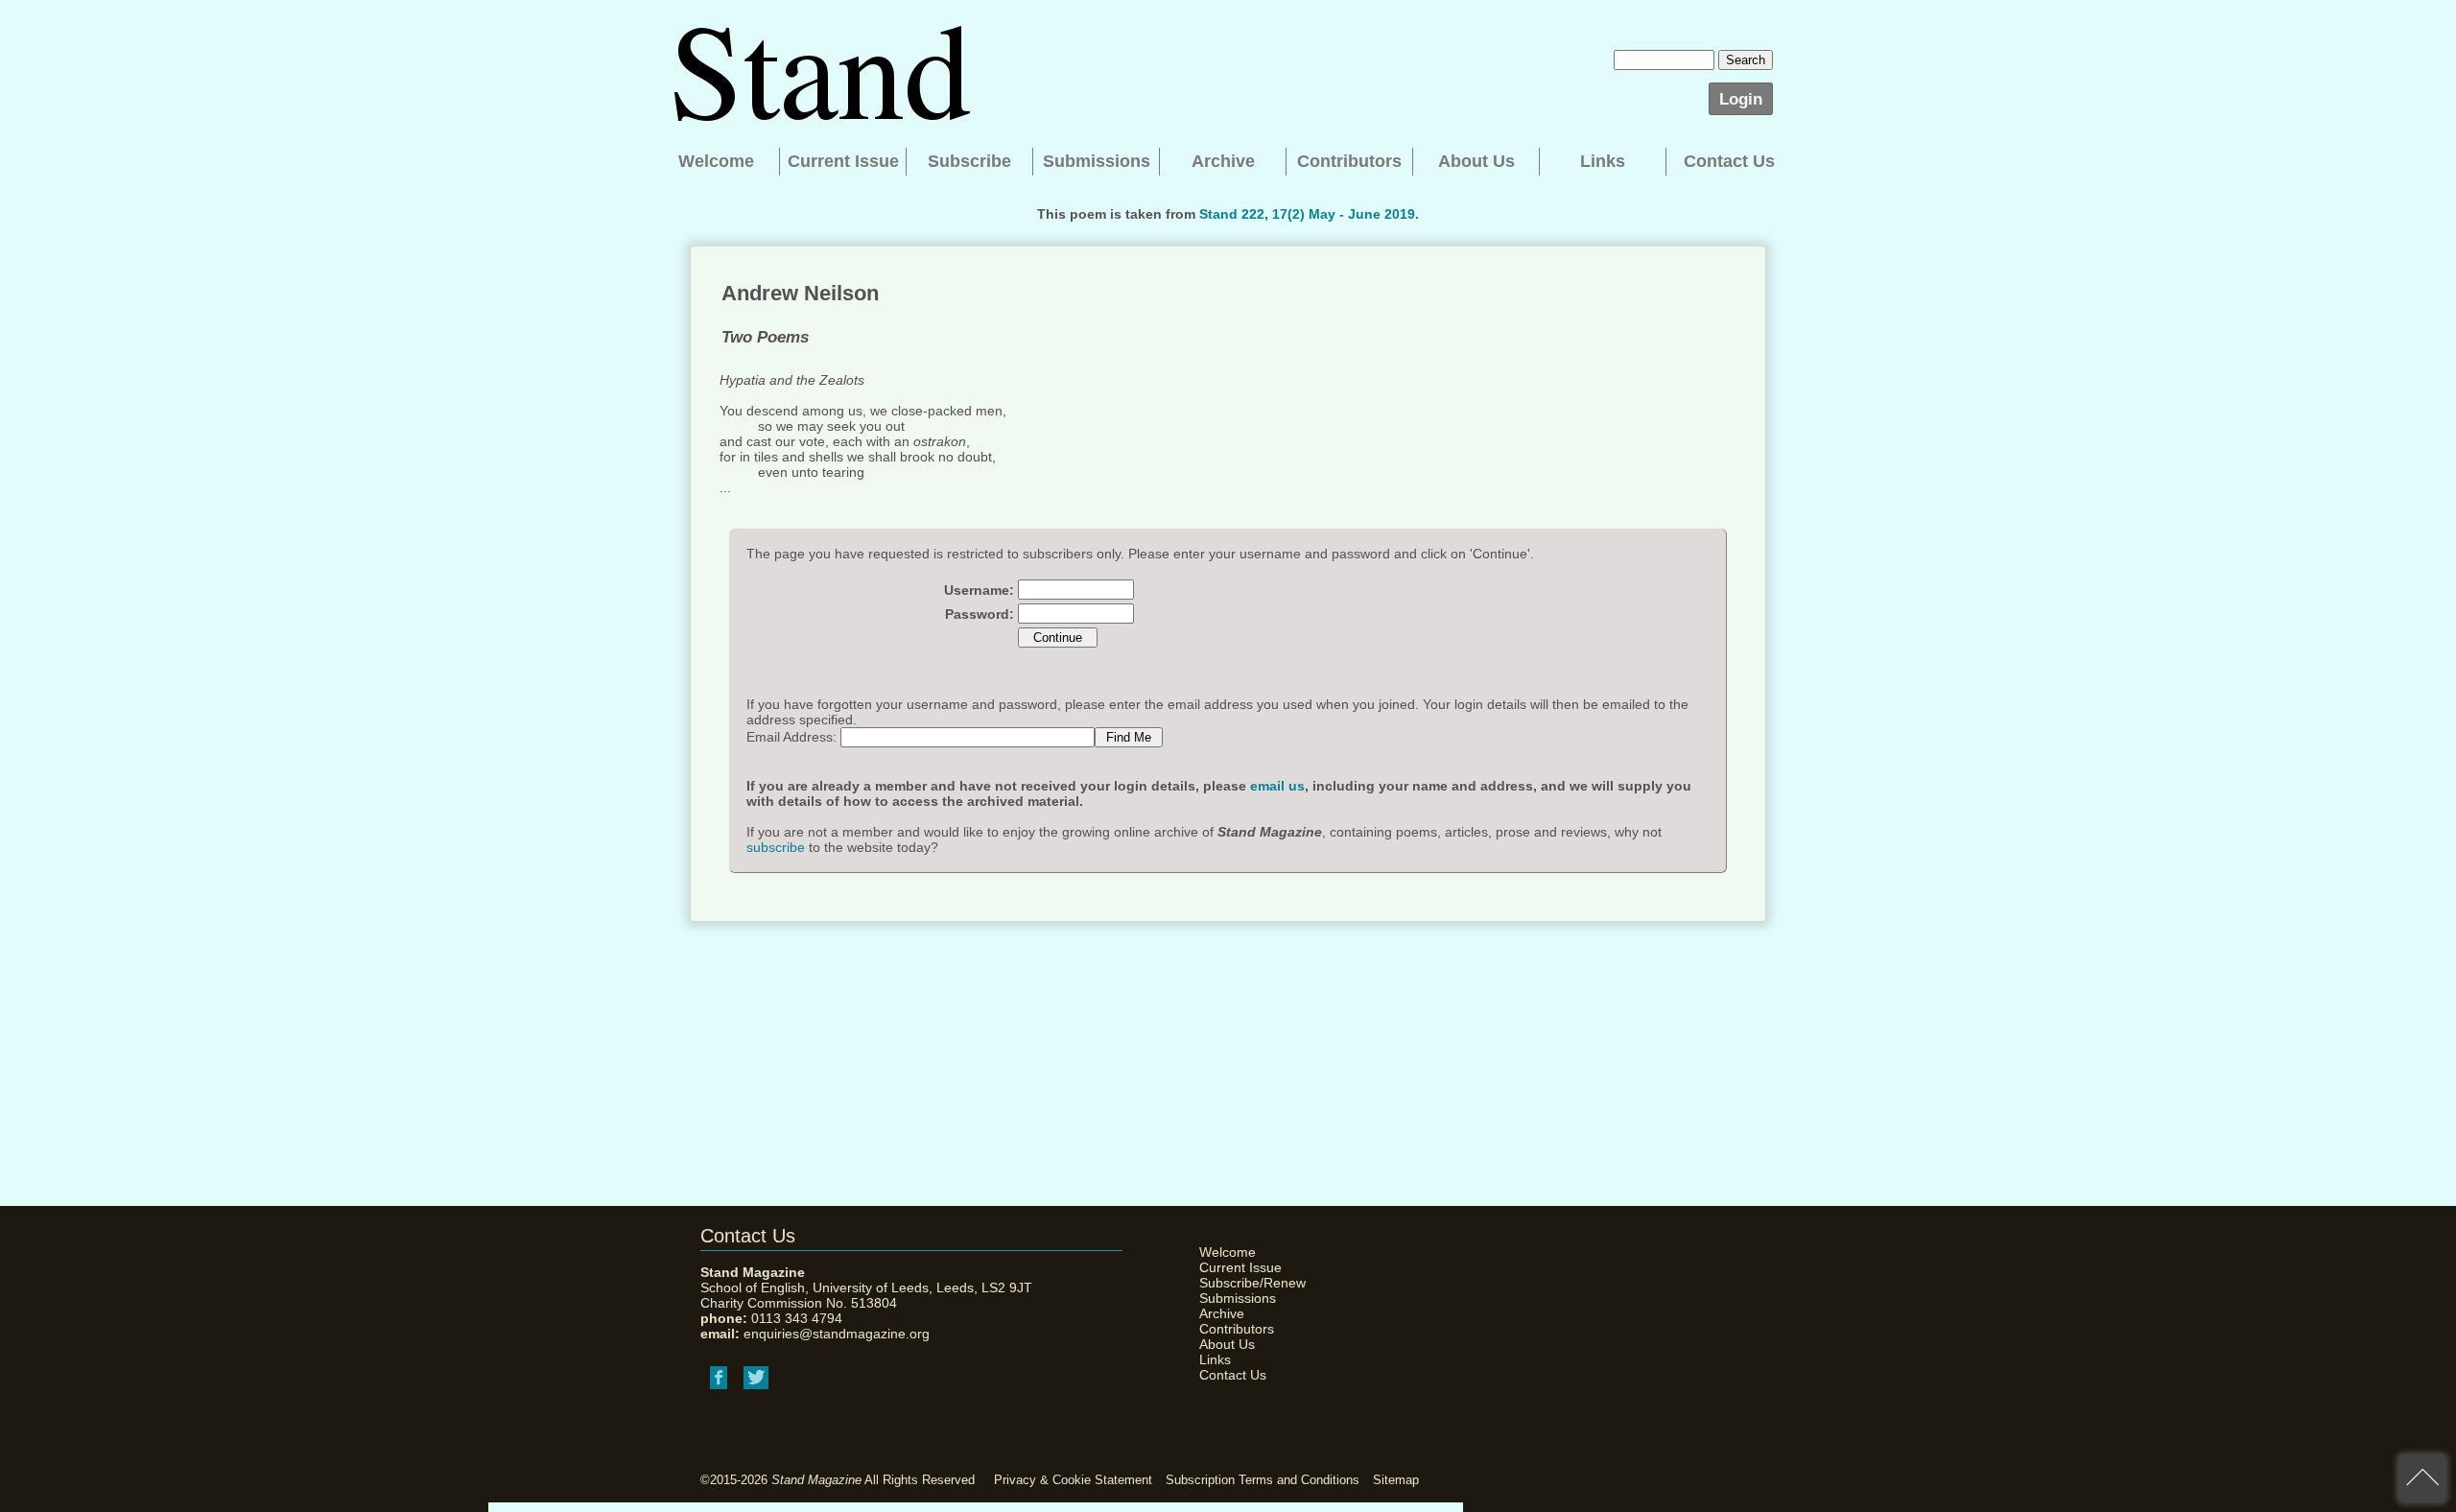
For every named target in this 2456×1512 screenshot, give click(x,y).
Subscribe (969, 161)
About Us (1476, 161)
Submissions (1097, 161)
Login (1741, 99)
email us (1277, 786)
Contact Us (1729, 161)
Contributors (1349, 161)
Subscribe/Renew (1247, 1283)
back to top (2422, 1478)
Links (1603, 161)
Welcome (716, 161)
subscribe (776, 847)
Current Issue (843, 161)
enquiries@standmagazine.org (837, 1334)
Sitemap (1396, 1480)
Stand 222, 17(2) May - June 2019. (1309, 214)
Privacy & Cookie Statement (1073, 1480)
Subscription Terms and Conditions (1263, 1480)
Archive (1223, 161)
